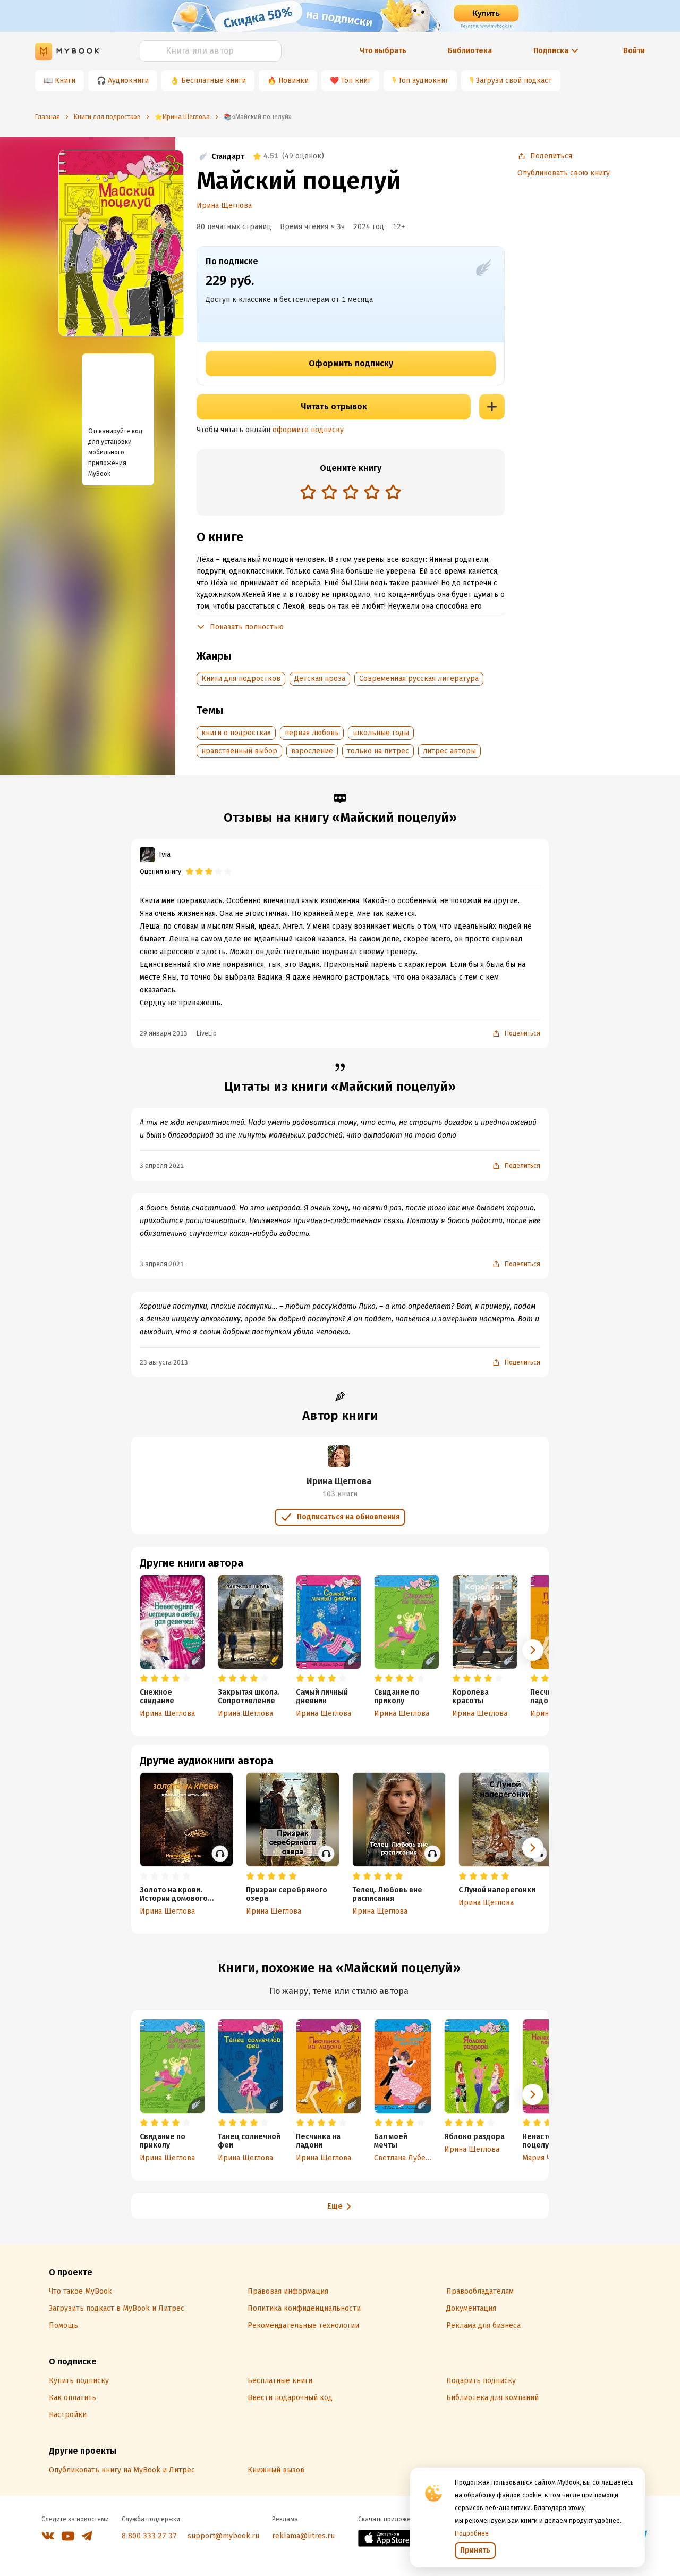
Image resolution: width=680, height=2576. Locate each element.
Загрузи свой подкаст (514, 81)
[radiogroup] (351, 493)
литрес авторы (449, 751)
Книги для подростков (241, 679)
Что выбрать (383, 51)
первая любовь (312, 733)
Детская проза (320, 679)
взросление (312, 751)
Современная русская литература (419, 679)
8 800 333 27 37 (149, 2536)
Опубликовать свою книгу (564, 173)
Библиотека (470, 51)
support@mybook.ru (223, 2536)
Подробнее (472, 2533)
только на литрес (378, 751)
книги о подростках (236, 733)
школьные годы (381, 733)
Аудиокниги (128, 81)
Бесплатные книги (214, 81)
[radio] (308, 492)
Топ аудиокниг (423, 81)
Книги (65, 81)
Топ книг (356, 81)
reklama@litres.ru (303, 2536)
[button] (533, 1650)
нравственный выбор (239, 751)
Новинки (294, 81)
